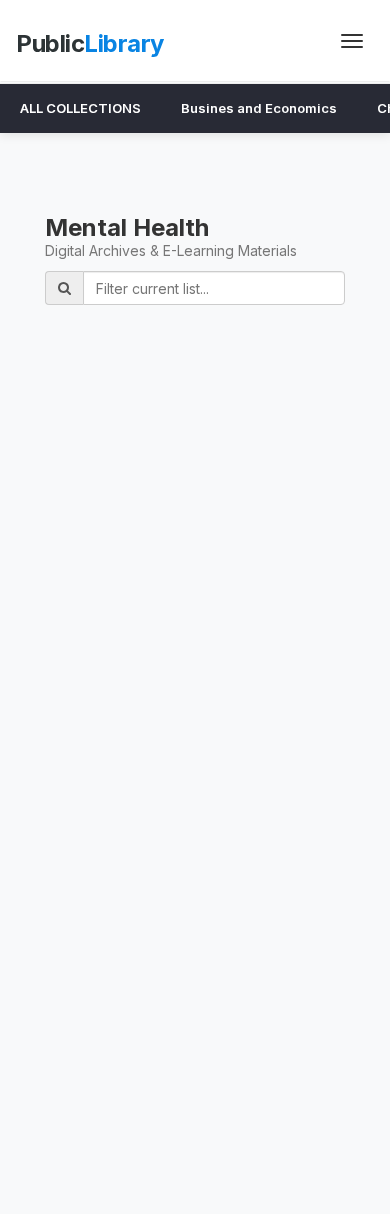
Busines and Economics (259, 108)
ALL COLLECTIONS (80, 108)
